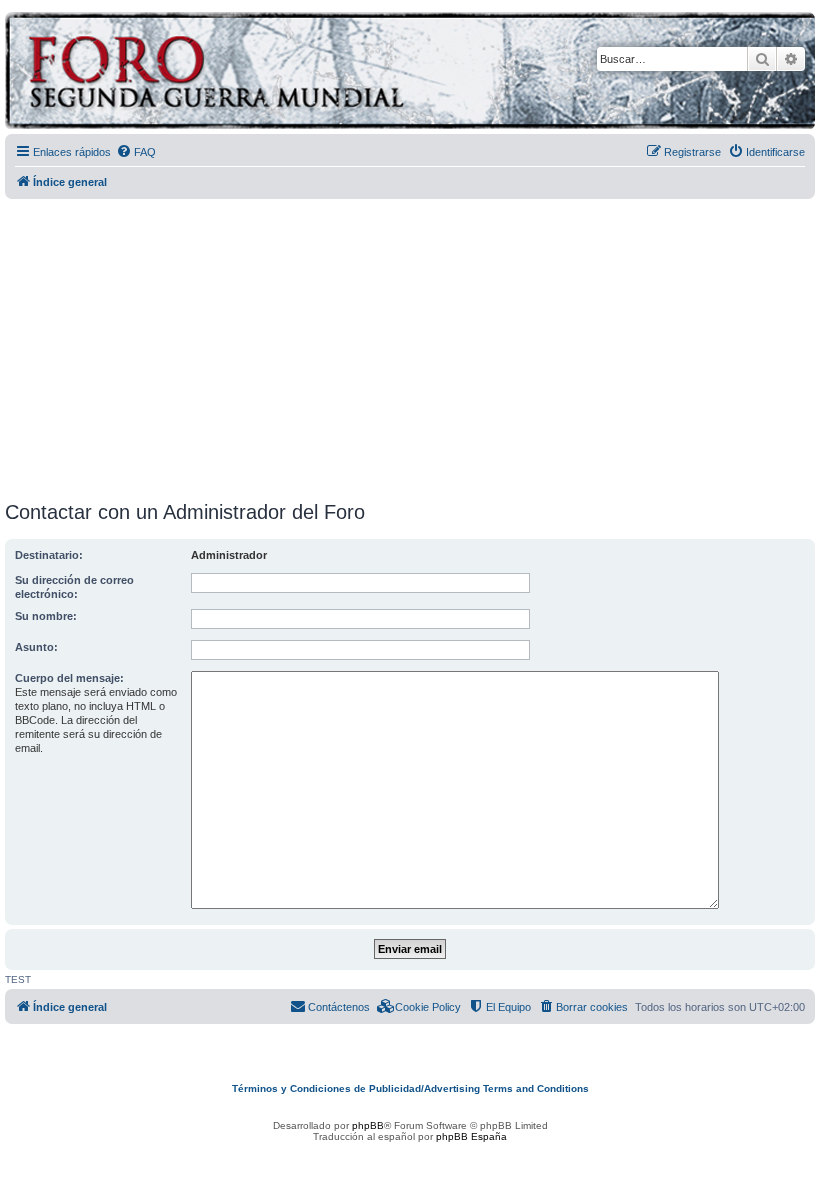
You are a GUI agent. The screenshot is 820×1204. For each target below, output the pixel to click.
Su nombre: (46, 616)
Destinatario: (49, 555)
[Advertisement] (412, 343)
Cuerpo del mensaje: (69, 678)
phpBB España (471, 1136)
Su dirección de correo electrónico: (74, 587)
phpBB (368, 1125)
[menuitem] (136, 152)
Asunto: (36, 647)
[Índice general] (294, 73)
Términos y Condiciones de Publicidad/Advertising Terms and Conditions (410, 1088)
